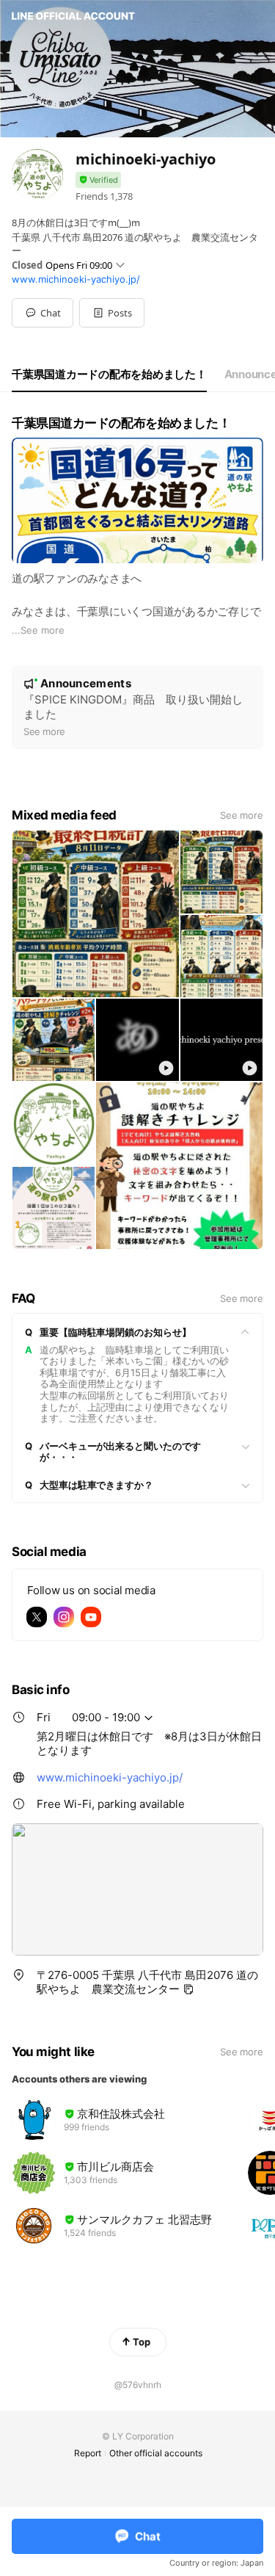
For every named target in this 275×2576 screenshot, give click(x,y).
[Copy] (188, 1989)
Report (88, 2453)
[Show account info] (98, 180)
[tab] (109, 375)
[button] (112, 313)
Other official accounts (156, 2453)
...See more (38, 630)
